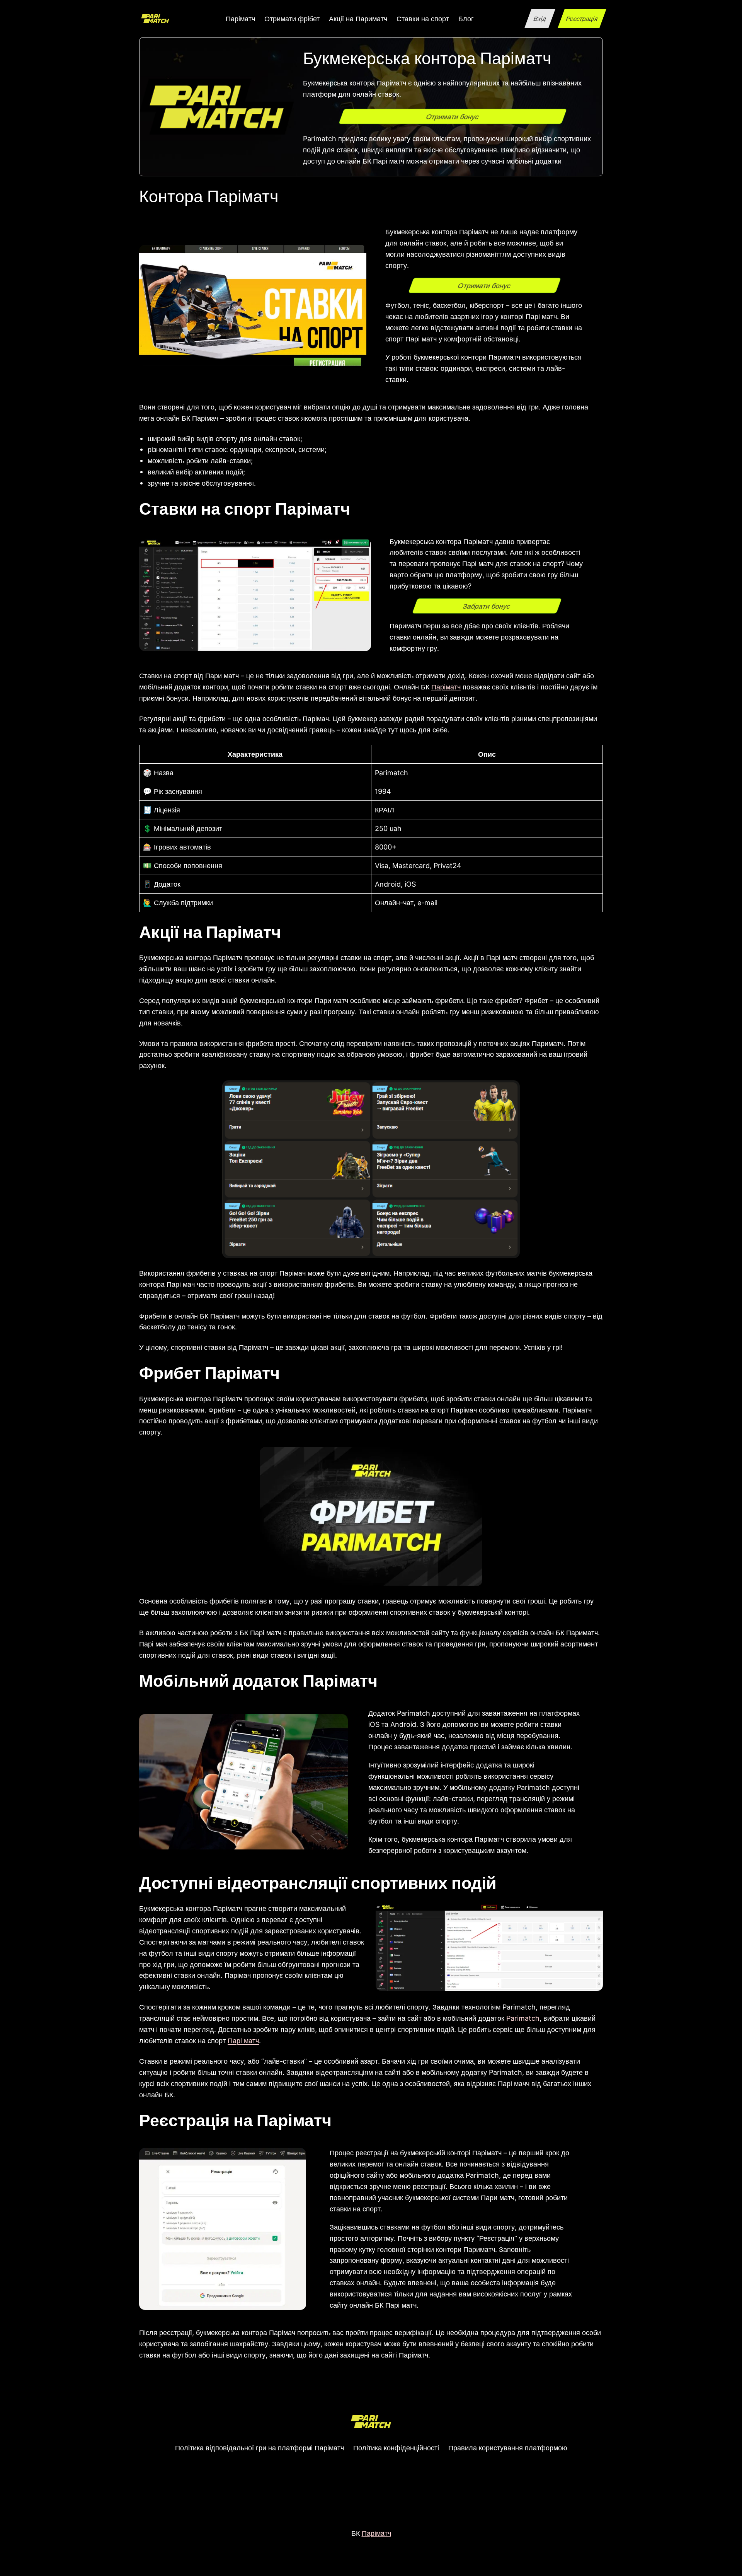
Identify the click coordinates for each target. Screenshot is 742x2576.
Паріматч (446, 687)
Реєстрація (582, 19)
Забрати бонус (487, 606)
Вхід (540, 19)
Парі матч (243, 2040)
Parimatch (523, 2018)
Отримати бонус (453, 116)
